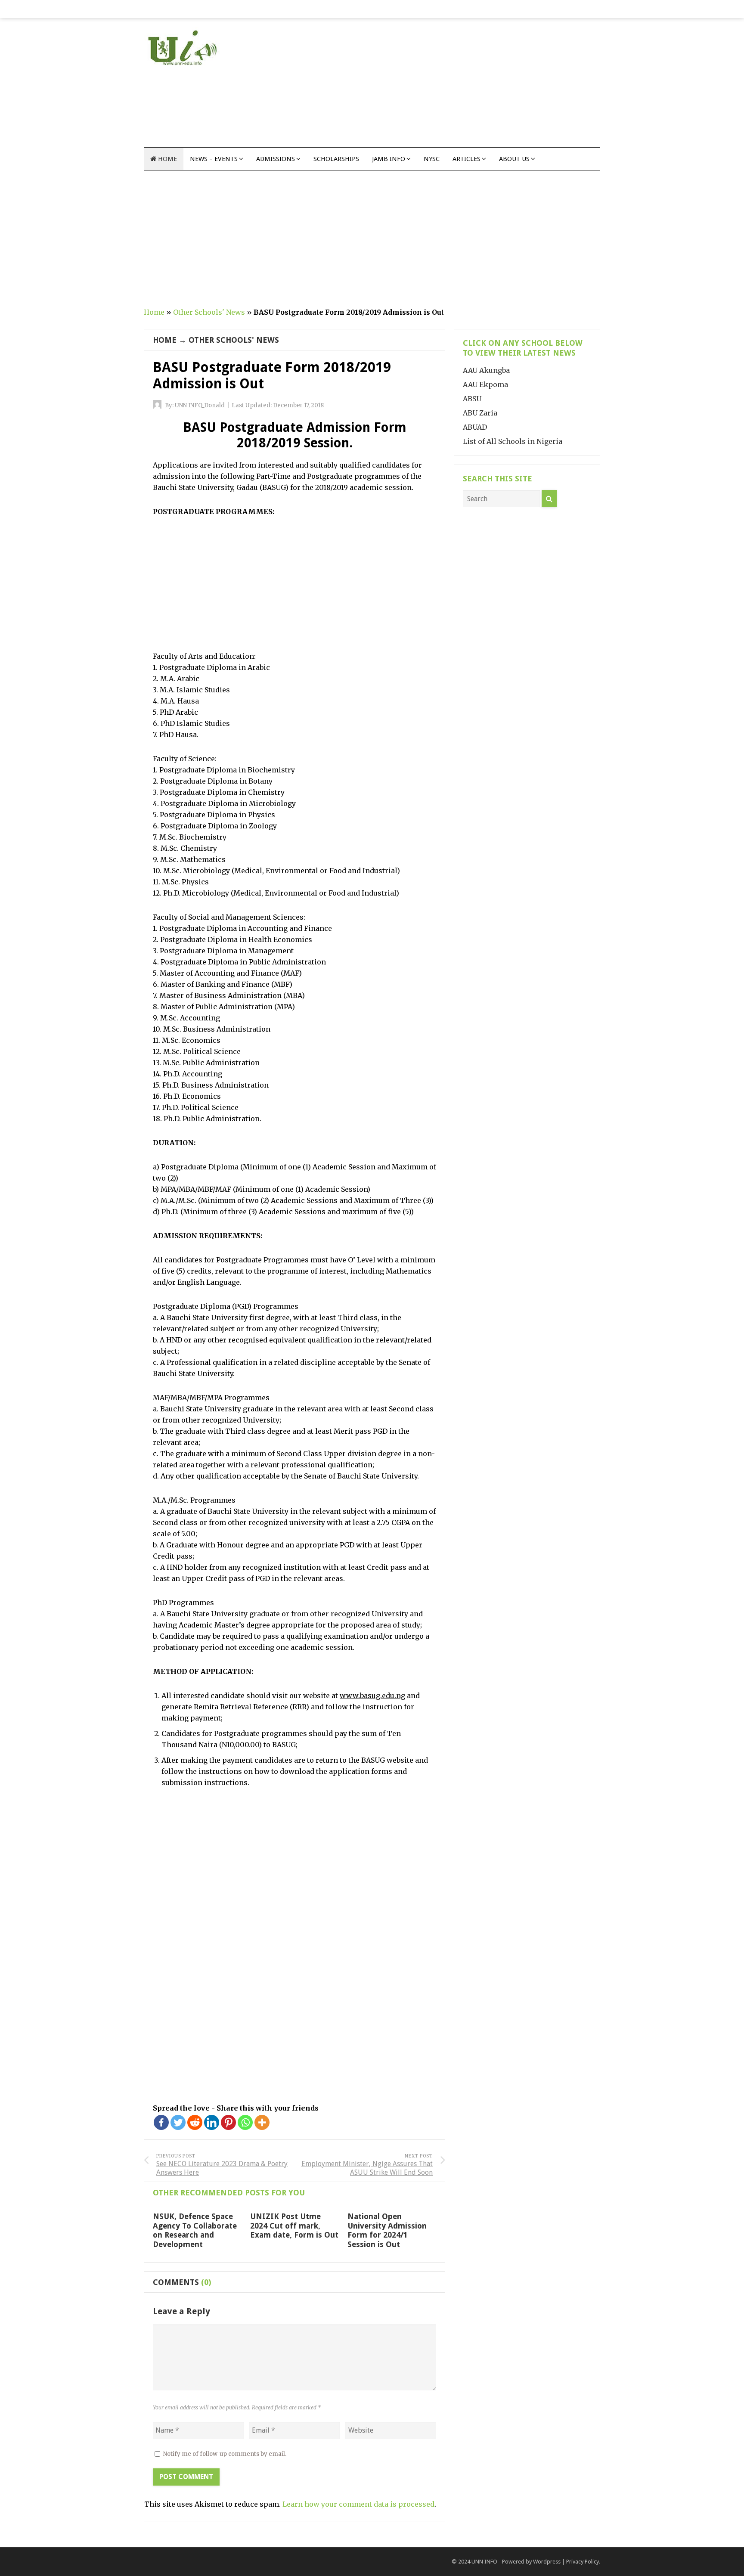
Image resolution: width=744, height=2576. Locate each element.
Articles (467, 159)
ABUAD (475, 427)
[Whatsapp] (245, 2122)
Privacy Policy (583, 2562)
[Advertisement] (443, 87)
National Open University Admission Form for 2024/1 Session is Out (387, 2230)
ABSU (472, 399)
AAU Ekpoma (485, 384)
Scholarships (336, 159)
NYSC (432, 159)
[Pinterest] (228, 2122)
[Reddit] (195, 2122)
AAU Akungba (486, 370)
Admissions (276, 159)
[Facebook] (161, 2122)
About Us (514, 159)
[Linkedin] (212, 2122)
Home (167, 159)
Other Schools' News (209, 312)
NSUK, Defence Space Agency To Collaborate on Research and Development (195, 2230)
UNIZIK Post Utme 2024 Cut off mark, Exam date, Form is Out (294, 2226)
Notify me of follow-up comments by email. (225, 2454)
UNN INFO (484, 2562)
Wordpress (547, 2562)
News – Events (214, 159)
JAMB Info (389, 159)
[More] (262, 2122)
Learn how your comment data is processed (358, 2504)
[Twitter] (178, 2122)
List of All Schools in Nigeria (513, 441)
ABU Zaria (480, 413)
